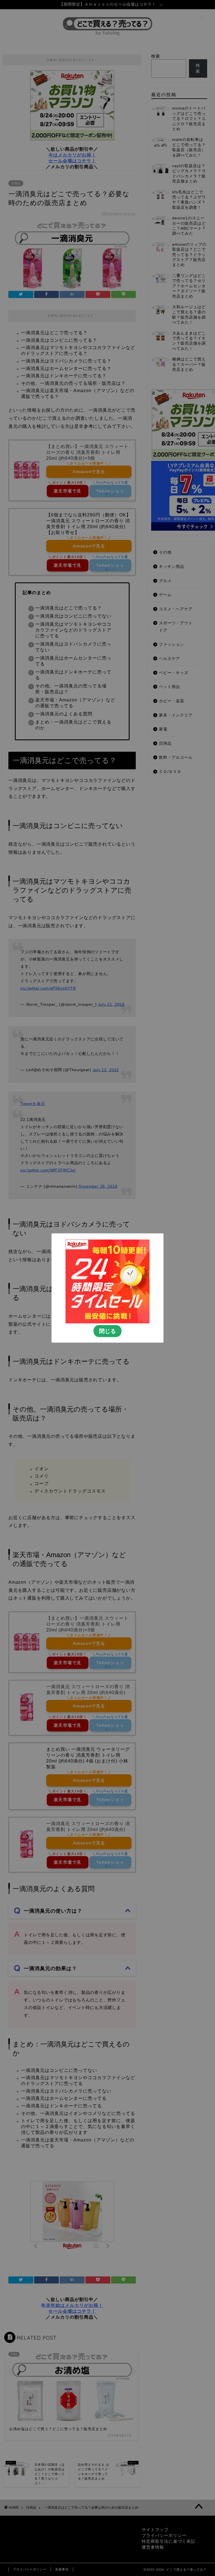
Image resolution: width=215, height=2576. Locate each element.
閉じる (107, 1331)
